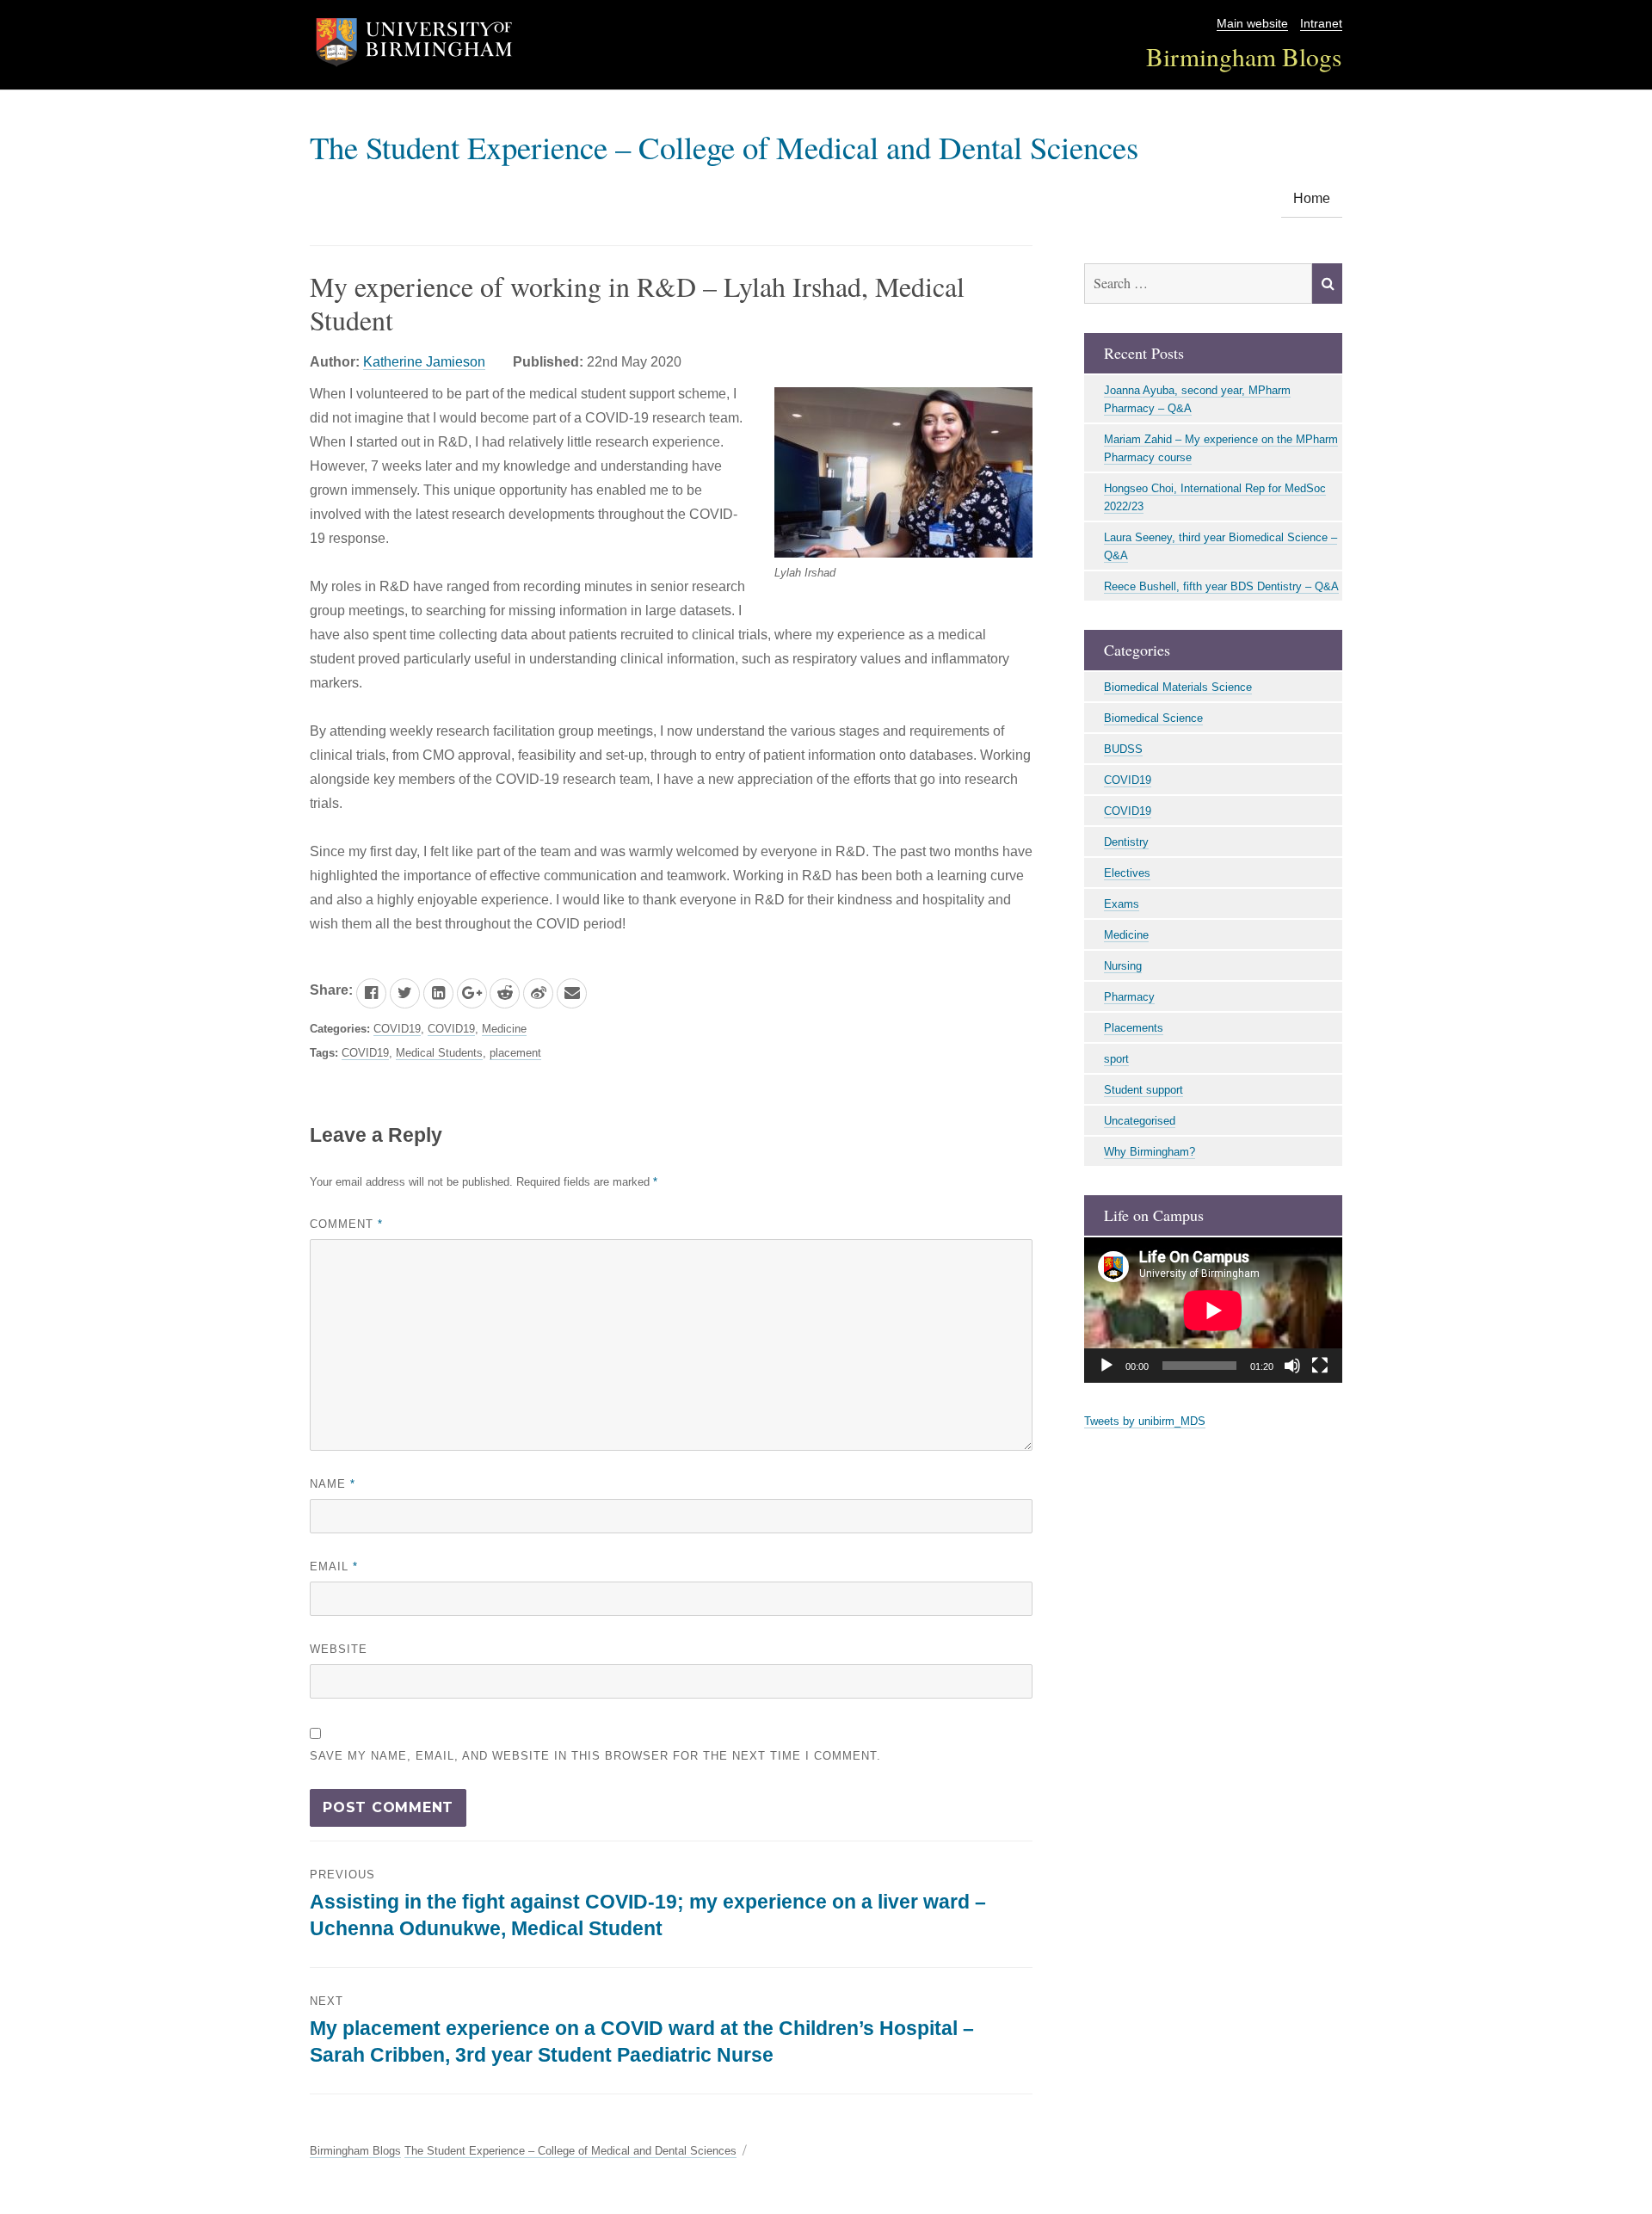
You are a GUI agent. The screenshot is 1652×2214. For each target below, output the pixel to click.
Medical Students (439, 1053)
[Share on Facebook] (371, 993)
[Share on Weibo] (538, 993)
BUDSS (1123, 749)
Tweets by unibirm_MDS (1145, 1421)
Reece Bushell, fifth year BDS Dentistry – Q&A (1221, 586)
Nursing (1123, 966)
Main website (1252, 24)
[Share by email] (572, 993)
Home (1312, 198)
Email (334, 1566)
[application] (1213, 1310)
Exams (1122, 904)
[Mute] (1292, 1366)
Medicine (504, 1029)
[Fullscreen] (1320, 1366)
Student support (1143, 1090)
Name (333, 1484)
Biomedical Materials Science (1178, 687)
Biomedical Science (1153, 718)
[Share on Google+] (472, 993)
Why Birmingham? (1150, 1152)
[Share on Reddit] (505, 993)
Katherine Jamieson (424, 362)
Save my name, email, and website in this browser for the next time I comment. (595, 1756)
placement (515, 1053)
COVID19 (397, 1029)
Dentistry (1126, 842)
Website (339, 1649)
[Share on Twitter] (405, 993)
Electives (1127, 873)
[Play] (1106, 1366)
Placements (1134, 1028)
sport (1116, 1059)
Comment (346, 1224)
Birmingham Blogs (1244, 56)
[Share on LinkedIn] (438, 993)
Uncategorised (1140, 1121)
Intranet (1321, 24)
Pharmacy (1129, 997)
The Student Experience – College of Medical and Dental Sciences (724, 147)
